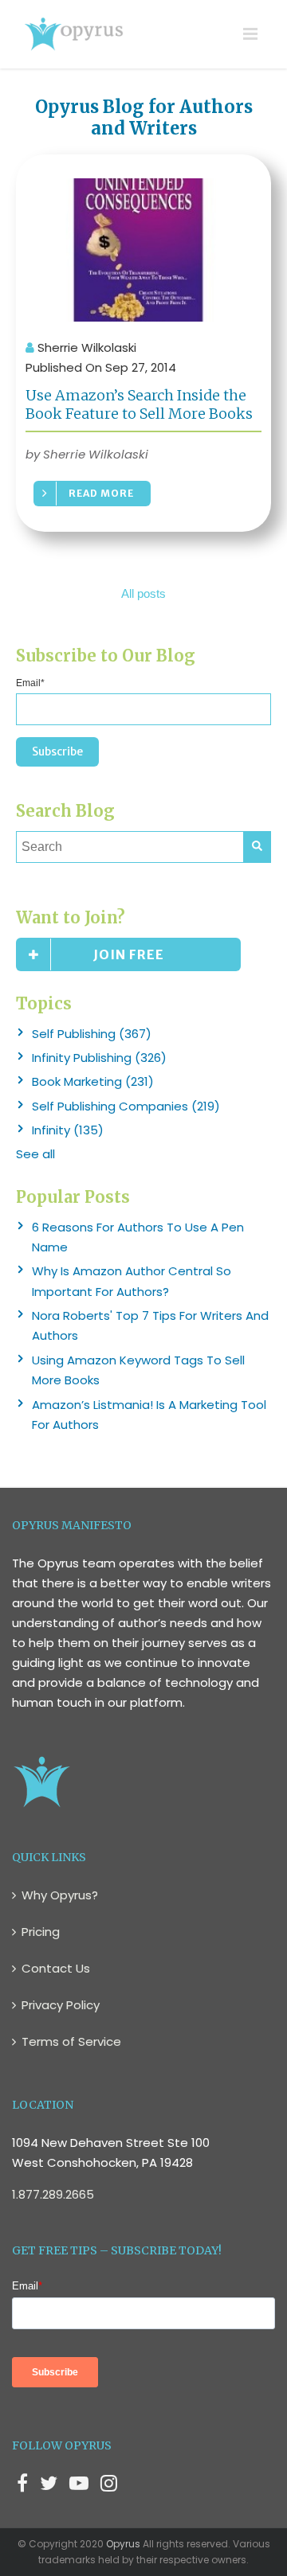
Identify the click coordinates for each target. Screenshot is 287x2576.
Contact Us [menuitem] (56, 1968)
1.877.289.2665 (53, 2194)
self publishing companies (126, 1106)
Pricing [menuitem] (41, 1932)
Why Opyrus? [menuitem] (60, 1895)
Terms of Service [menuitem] (71, 2041)
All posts (143, 593)
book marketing (93, 1081)
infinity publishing (99, 1058)
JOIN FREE (129, 954)
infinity (68, 1130)
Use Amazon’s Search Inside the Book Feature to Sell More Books (139, 404)
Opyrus (123, 2544)
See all (35, 1154)
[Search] (257, 847)
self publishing (92, 1034)
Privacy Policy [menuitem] (61, 2005)
